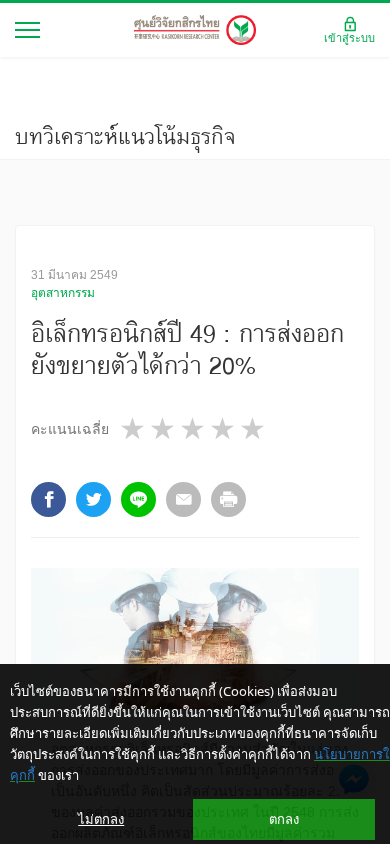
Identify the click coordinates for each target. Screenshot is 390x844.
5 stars (254, 428)
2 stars (164, 428)
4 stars (224, 428)
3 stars (194, 428)
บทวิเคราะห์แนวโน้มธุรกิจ (125, 136)
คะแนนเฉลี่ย (70, 429)
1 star (134, 428)
